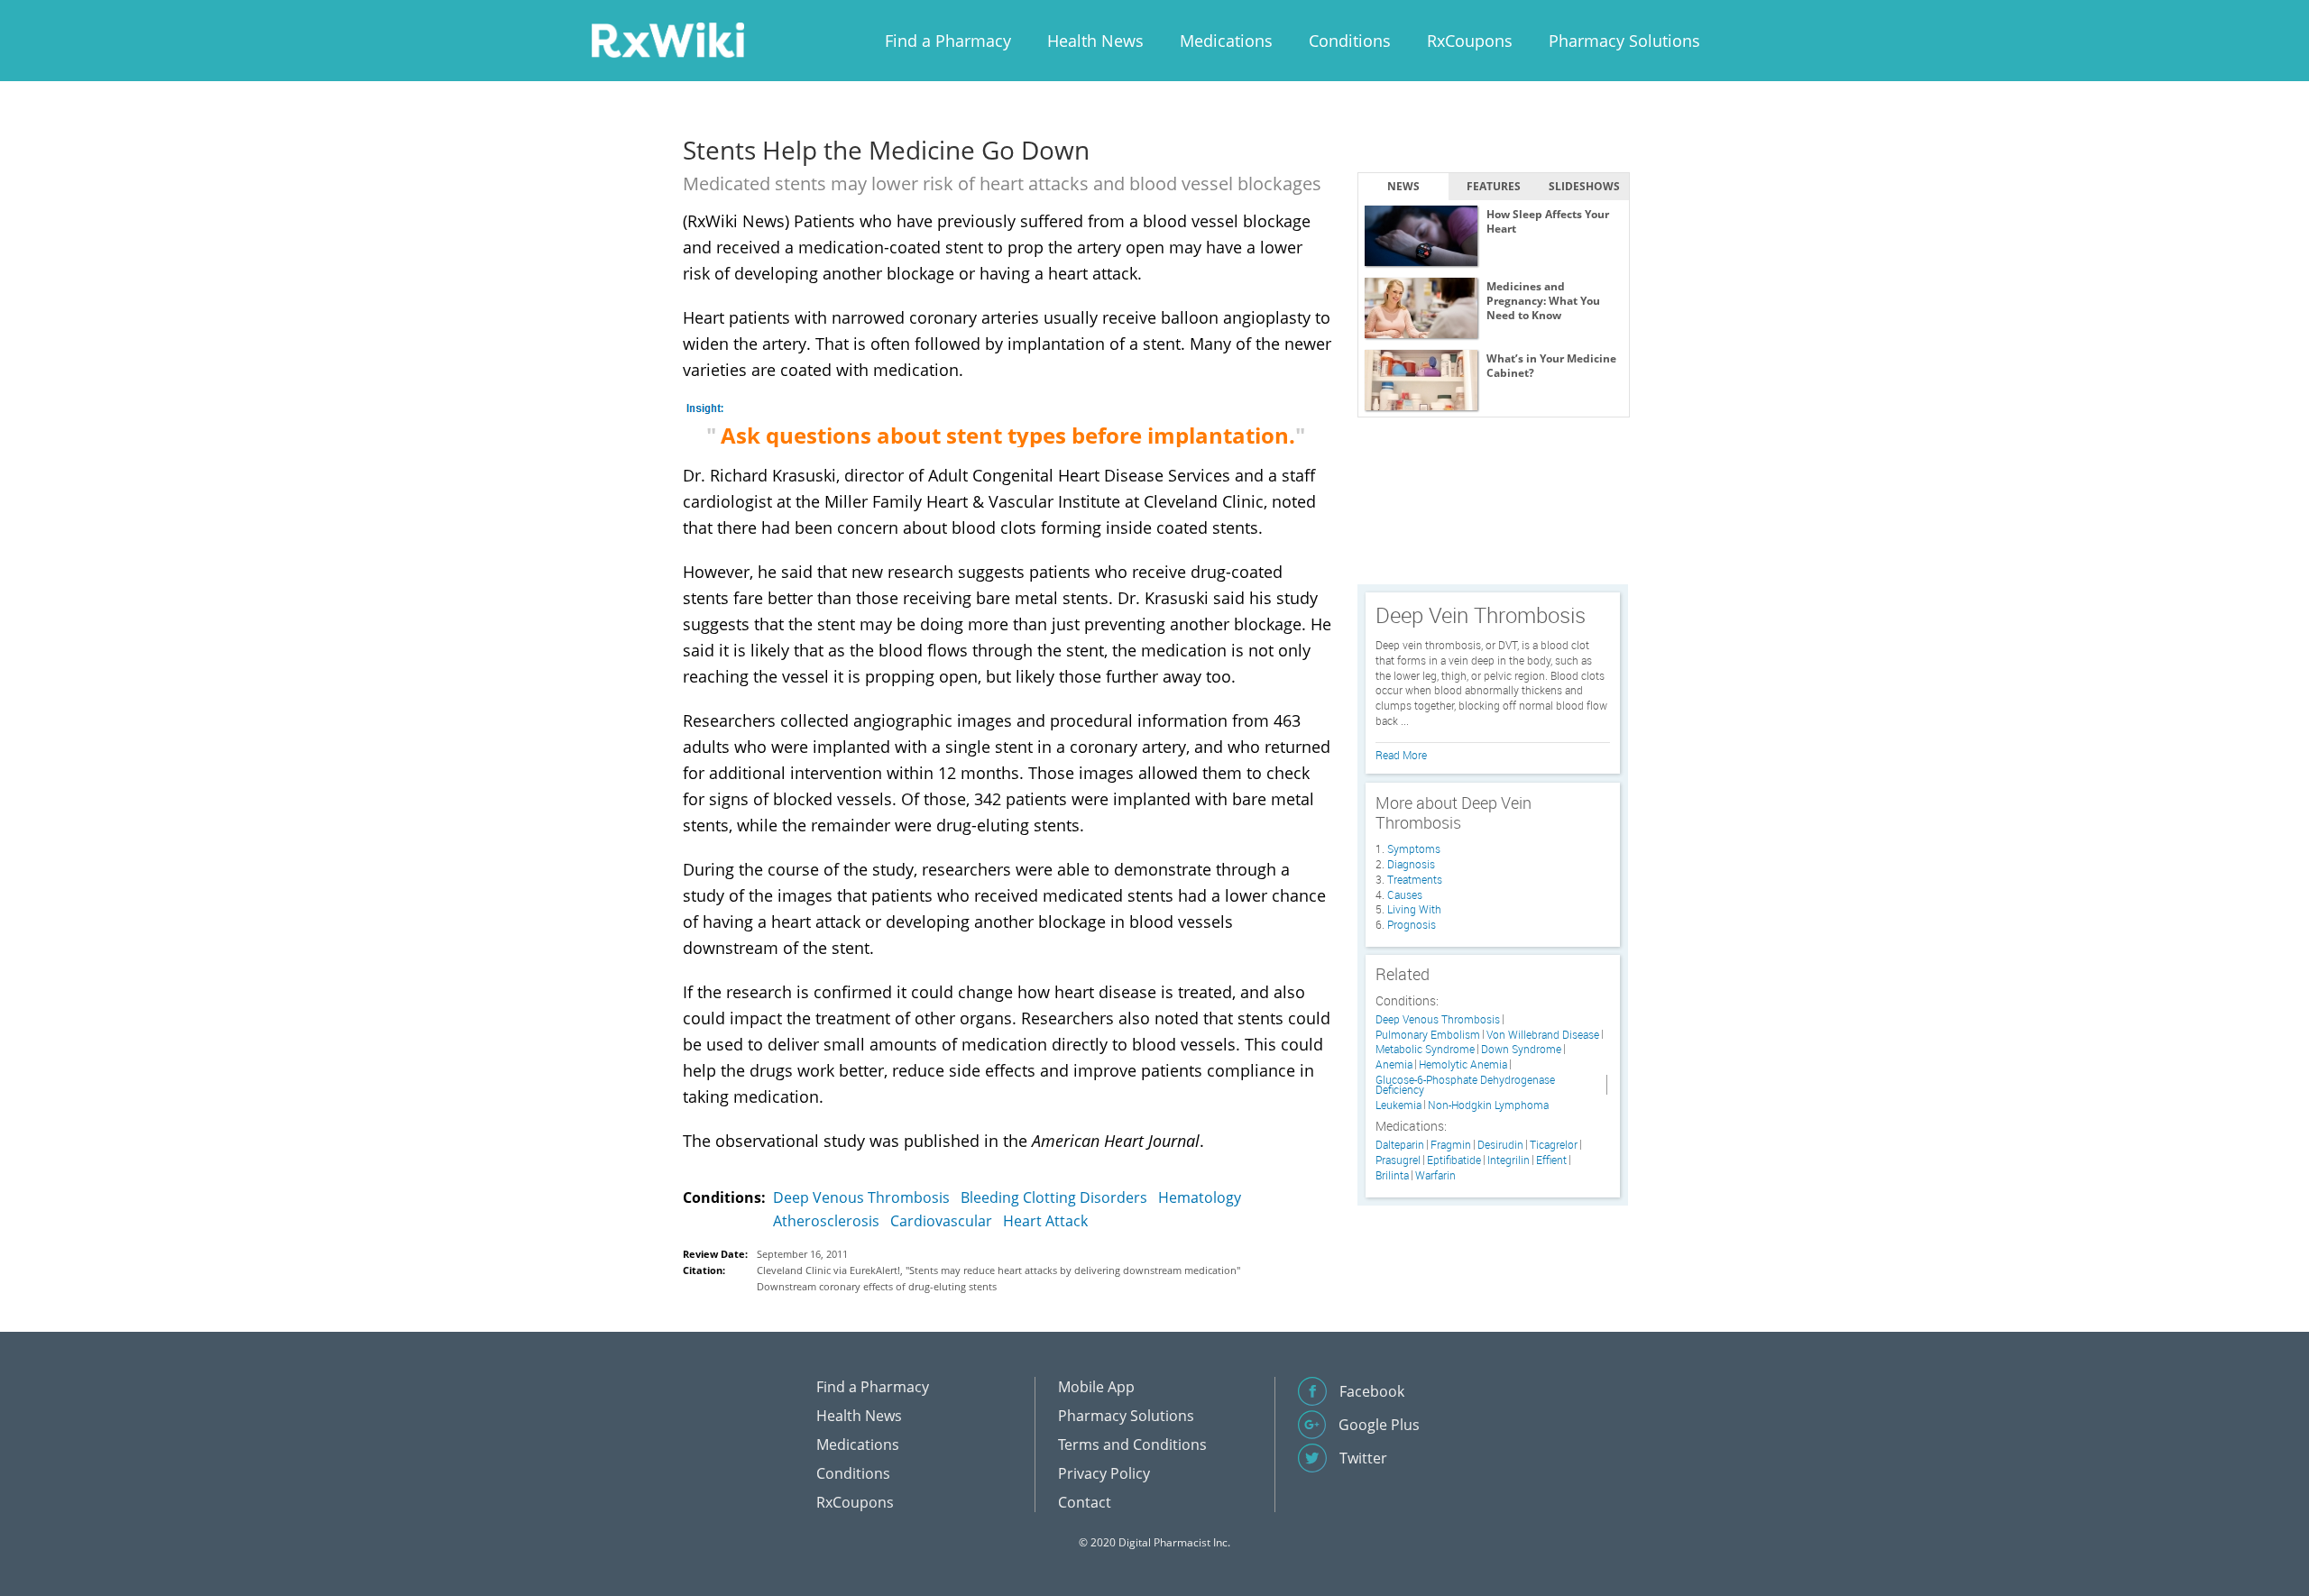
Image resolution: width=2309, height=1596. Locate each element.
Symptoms (1414, 848)
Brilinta (1392, 1175)
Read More (1401, 755)
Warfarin (1435, 1175)
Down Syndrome (1521, 1049)
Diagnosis (1411, 864)
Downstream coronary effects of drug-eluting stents (877, 1286)
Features (1494, 186)
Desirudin (1500, 1145)
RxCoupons (1470, 41)
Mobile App (1096, 1387)
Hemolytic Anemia (1463, 1064)
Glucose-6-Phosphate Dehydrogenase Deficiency (1465, 1085)
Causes (1405, 894)
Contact (1085, 1502)
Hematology (1200, 1197)
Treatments (1415, 879)
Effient (1551, 1160)
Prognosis (1412, 924)
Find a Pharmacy (948, 41)
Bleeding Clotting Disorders (1054, 1197)
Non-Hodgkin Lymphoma (1488, 1105)
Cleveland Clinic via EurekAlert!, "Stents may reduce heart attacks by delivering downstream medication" (998, 1270)
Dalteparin (1400, 1145)
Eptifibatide (1454, 1160)
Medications (1226, 41)
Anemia (1394, 1064)
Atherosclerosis (826, 1221)
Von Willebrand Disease (1543, 1035)
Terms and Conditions (1132, 1445)
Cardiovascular (941, 1221)
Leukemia (1398, 1105)
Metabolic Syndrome (1425, 1049)
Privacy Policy (1104, 1473)
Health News (1095, 41)
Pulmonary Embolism (1428, 1035)
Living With (1414, 909)
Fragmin (1451, 1145)
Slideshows (1584, 186)
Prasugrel (1398, 1160)
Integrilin (1509, 1160)
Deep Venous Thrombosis (861, 1197)
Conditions (1350, 41)
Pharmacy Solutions (1624, 41)
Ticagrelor (1554, 1145)
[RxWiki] (667, 39)
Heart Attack (1045, 1221)
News (1403, 186)
